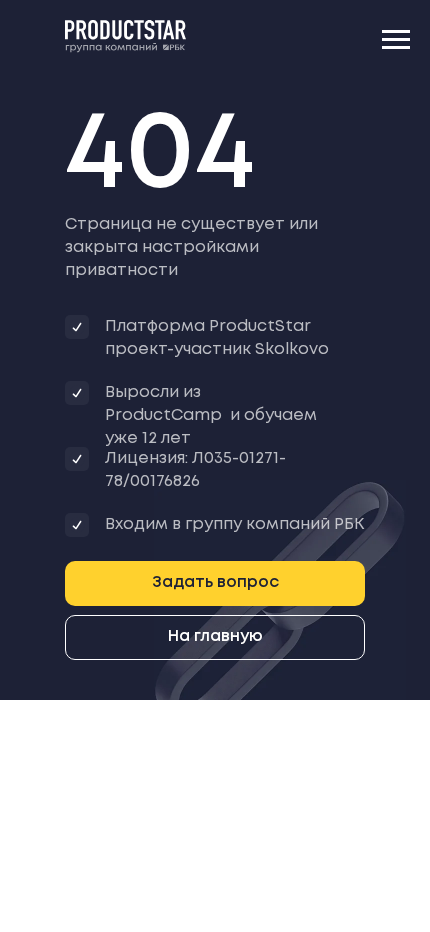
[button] (215, 583)
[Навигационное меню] (396, 40)
